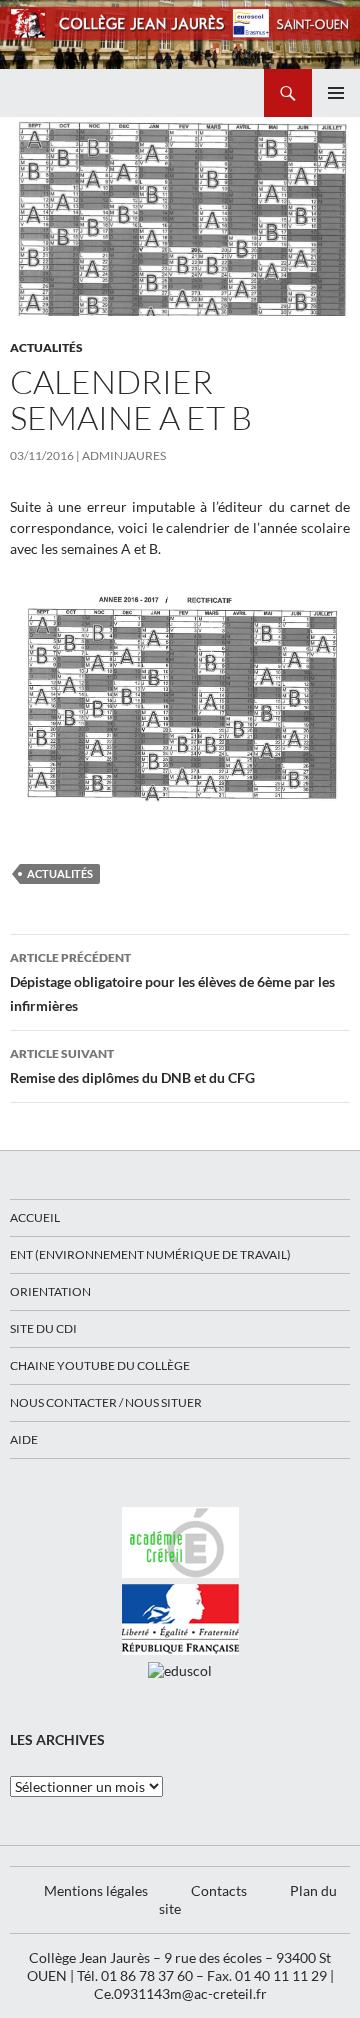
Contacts (219, 1890)
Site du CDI (43, 1328)
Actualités (46, 347)
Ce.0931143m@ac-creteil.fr (180, 1993)
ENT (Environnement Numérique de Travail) (150, 1254)
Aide (24, 1439)
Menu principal (336, 93)
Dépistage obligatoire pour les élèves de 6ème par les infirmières (172, 982)
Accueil (35, 1217)
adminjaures (124, 455)
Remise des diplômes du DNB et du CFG (132, 1066)
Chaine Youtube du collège (100, 1365)
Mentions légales (96, 1890)
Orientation (50, 1291)
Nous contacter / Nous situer (106, 1402)
